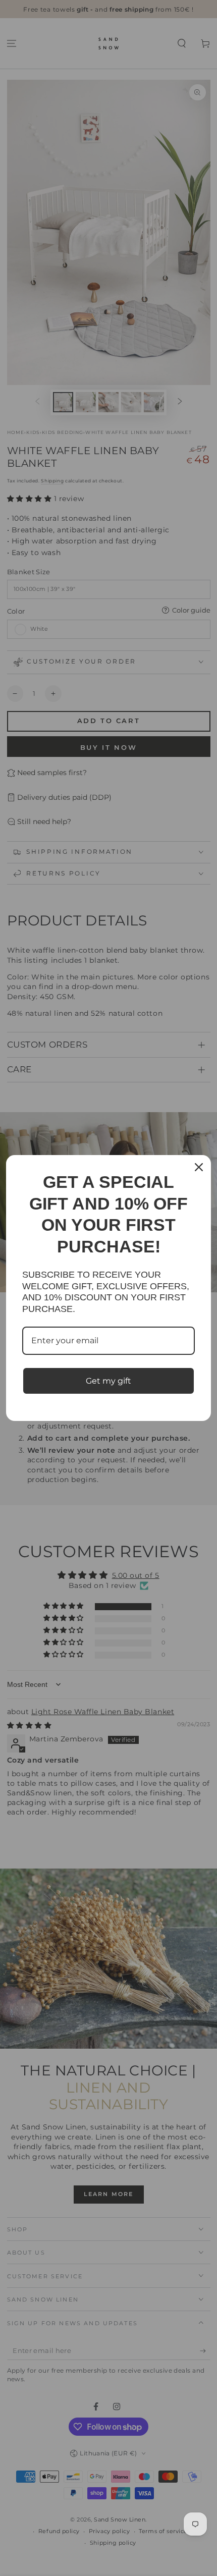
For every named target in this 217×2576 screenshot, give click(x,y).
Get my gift (108, 1381)
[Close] (199, 1167)
